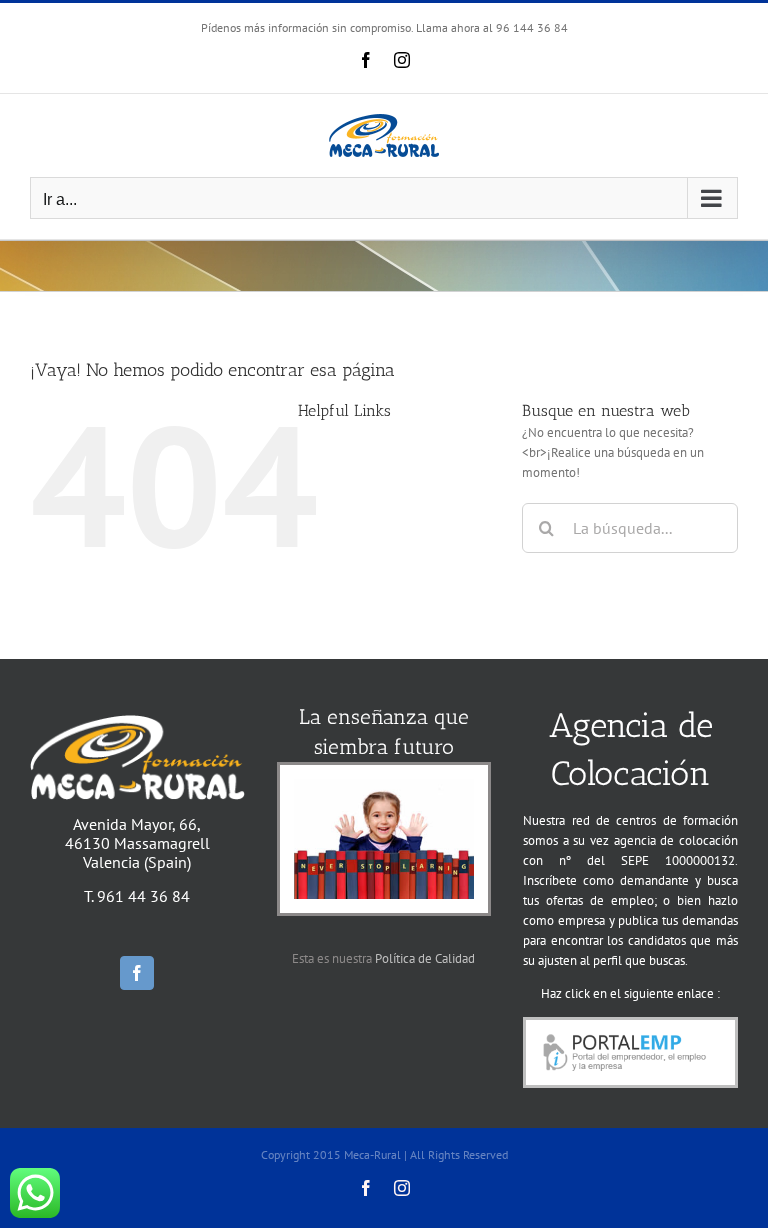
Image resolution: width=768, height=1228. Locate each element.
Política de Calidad (425, 958)
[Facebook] (137, 973)
